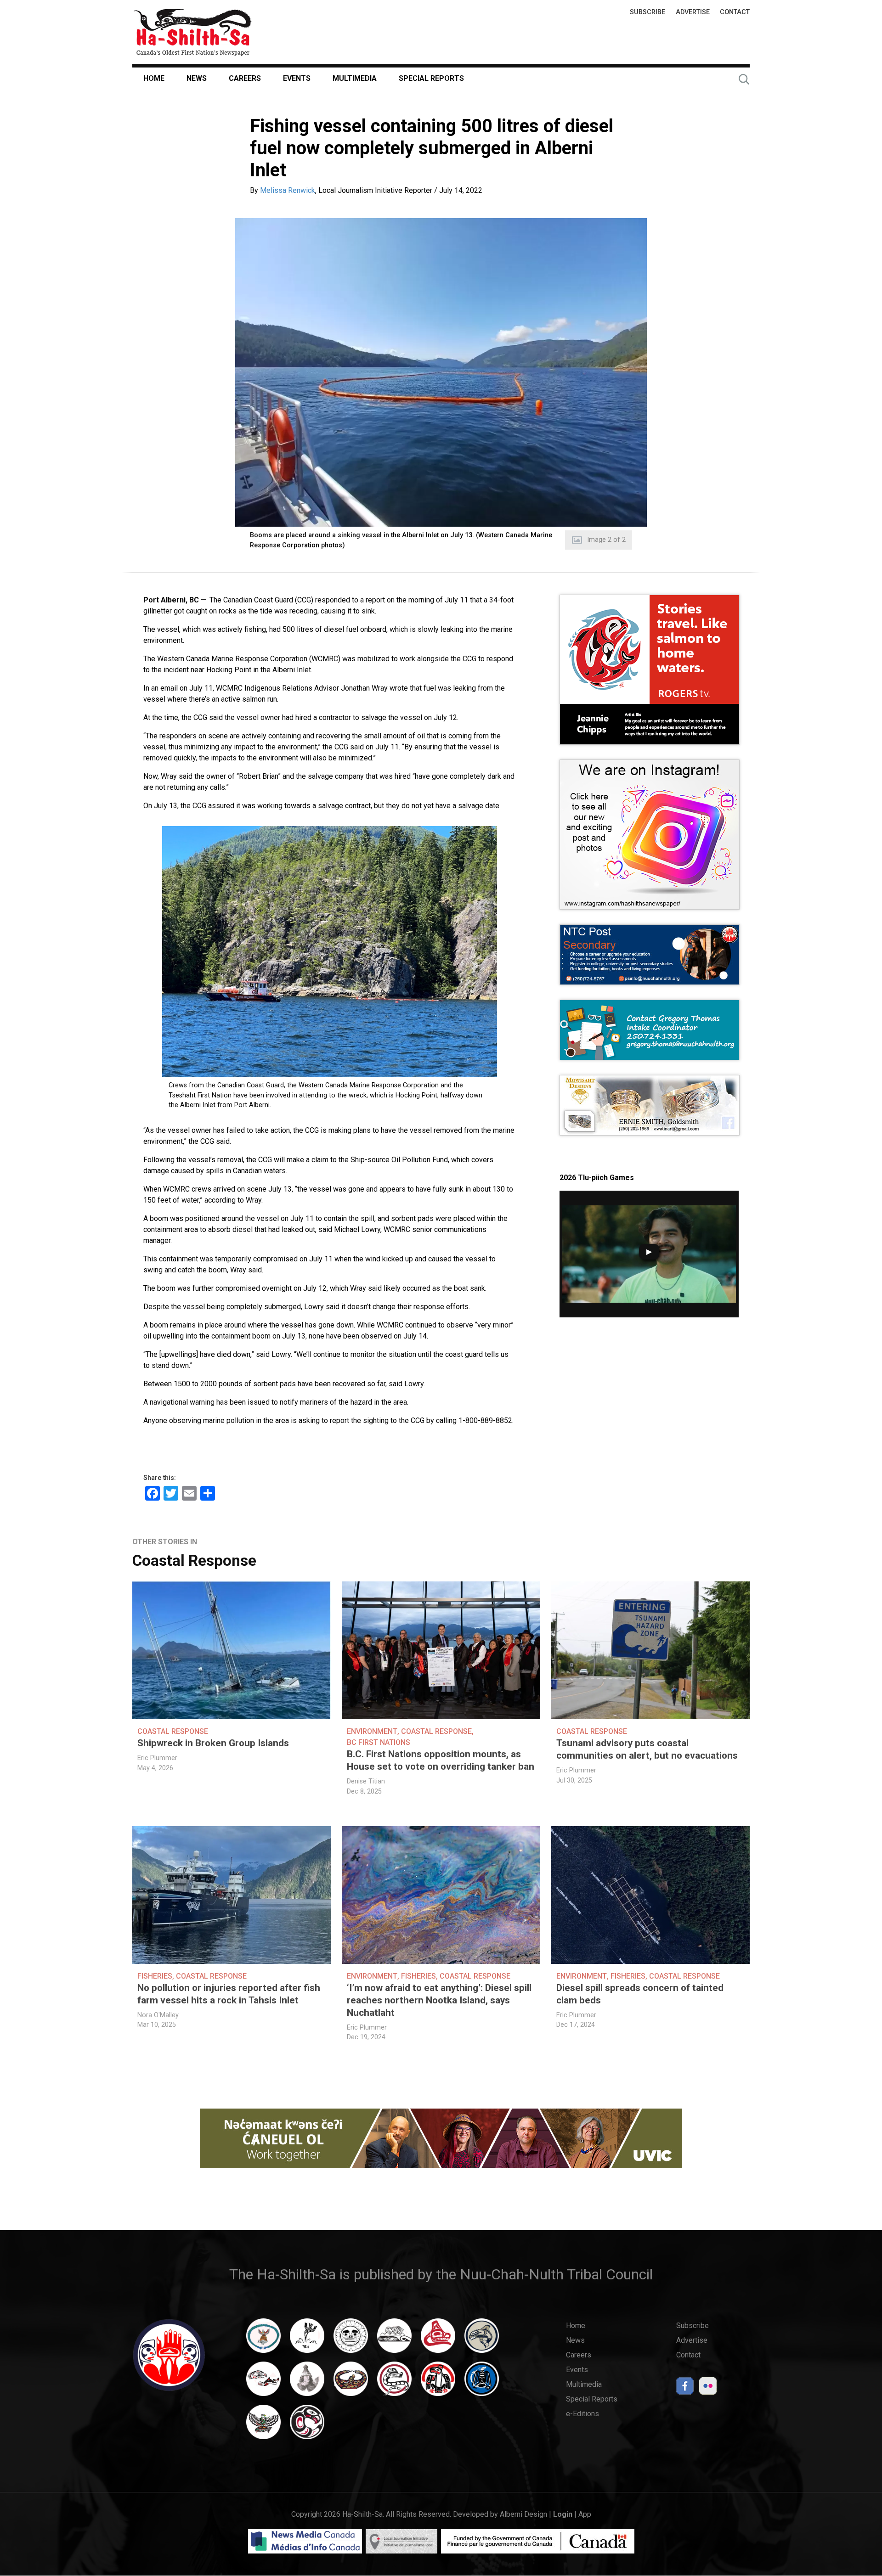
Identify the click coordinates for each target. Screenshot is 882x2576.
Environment (372, 1731)
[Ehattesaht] (351, 2340)
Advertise (693, 12)
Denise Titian (366, 1781)
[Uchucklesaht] (263, 2426)
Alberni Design (523, 2514)
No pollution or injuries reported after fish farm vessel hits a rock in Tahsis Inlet (229, 1994)
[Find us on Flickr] (708, 2388)
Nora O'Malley (158, 2015)
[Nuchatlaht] (351, 2383)
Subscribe (647, 12)
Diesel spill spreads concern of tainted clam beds (640, 1994)
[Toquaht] (438, 2383)
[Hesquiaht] (394, 2340)
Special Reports (431, 78)
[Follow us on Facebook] (685, 2388)
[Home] (192, 32)
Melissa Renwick (288, 190)
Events (297, 78)
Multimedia (355, 78)
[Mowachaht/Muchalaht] (307, 2383)
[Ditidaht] (307, 2340)
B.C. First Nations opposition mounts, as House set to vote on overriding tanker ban (441, 1760)
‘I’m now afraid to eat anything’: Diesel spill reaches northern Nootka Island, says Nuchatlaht (439, 2000)
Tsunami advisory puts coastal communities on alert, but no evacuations (647, 1749)
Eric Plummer (157, 1758)
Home (154, 78)
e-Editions (582, 2414)
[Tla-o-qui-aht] (394, 2383)
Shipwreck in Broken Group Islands (213, 1743)
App (585, 2514)
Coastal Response (194, 1561)
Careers (245, 78)
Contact (735, 12)
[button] (441, 372)
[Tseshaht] (482, 2383)
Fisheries (155, 1976)
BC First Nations (379, 1742)
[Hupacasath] (438, 2340)
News (197, 78)
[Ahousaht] (263, 2340)
